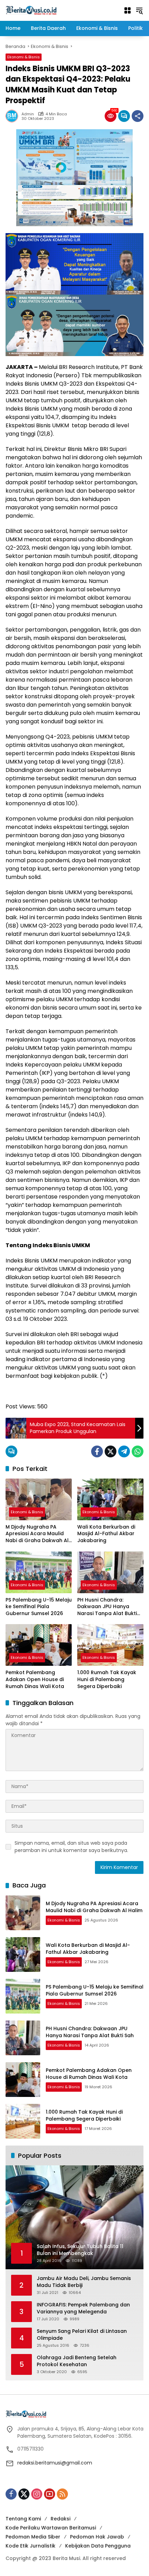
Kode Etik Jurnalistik (30, 2546)
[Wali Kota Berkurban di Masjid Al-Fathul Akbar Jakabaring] (110, 1499)
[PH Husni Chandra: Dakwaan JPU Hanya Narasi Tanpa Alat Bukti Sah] (110, 1572)
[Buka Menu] (128, 10)
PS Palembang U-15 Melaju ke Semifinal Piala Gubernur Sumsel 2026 (39, 1607)
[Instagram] (37, 2494)
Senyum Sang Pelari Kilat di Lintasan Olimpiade (82, 2335)
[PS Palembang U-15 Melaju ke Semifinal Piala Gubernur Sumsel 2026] (39, 1572)
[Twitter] (111, 1451)
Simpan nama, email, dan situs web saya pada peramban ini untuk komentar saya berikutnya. (71, 1847)
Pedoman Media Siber (33, 2537)
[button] (139, 10)
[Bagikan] (138, 116)
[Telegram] (124, 1451)
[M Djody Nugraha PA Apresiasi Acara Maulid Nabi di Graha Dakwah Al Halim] (39, 1499)
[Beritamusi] (31, 10)
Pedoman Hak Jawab (97, 2537)
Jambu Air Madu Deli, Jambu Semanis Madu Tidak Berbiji (84, 2282)
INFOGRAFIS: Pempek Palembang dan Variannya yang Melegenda (83, 2308)
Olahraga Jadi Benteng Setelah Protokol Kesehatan (77, 2361)
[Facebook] (97, 1451)
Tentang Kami (23, 2519)
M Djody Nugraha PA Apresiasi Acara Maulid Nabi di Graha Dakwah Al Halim (37, 1534)
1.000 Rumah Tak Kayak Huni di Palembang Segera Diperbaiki (107, 1679)
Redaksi (60, 2519)
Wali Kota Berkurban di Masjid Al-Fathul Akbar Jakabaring (106, 1534)
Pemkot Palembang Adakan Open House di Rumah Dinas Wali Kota (35, 1679)
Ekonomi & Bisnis (24, 57)
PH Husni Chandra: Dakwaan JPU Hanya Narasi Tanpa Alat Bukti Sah (107, 1607)
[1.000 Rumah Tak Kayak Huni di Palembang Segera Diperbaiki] (110, 1645)
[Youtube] (50, 2494)
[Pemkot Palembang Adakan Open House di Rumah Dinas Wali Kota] (39, 1645)
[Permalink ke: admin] (14, 116)
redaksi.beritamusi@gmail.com (55, 2463)
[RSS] (62, 2494)
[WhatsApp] (138, 1451)
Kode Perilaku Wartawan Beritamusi (51, 2528)
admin (28, 114)
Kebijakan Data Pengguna (98, 2546)
